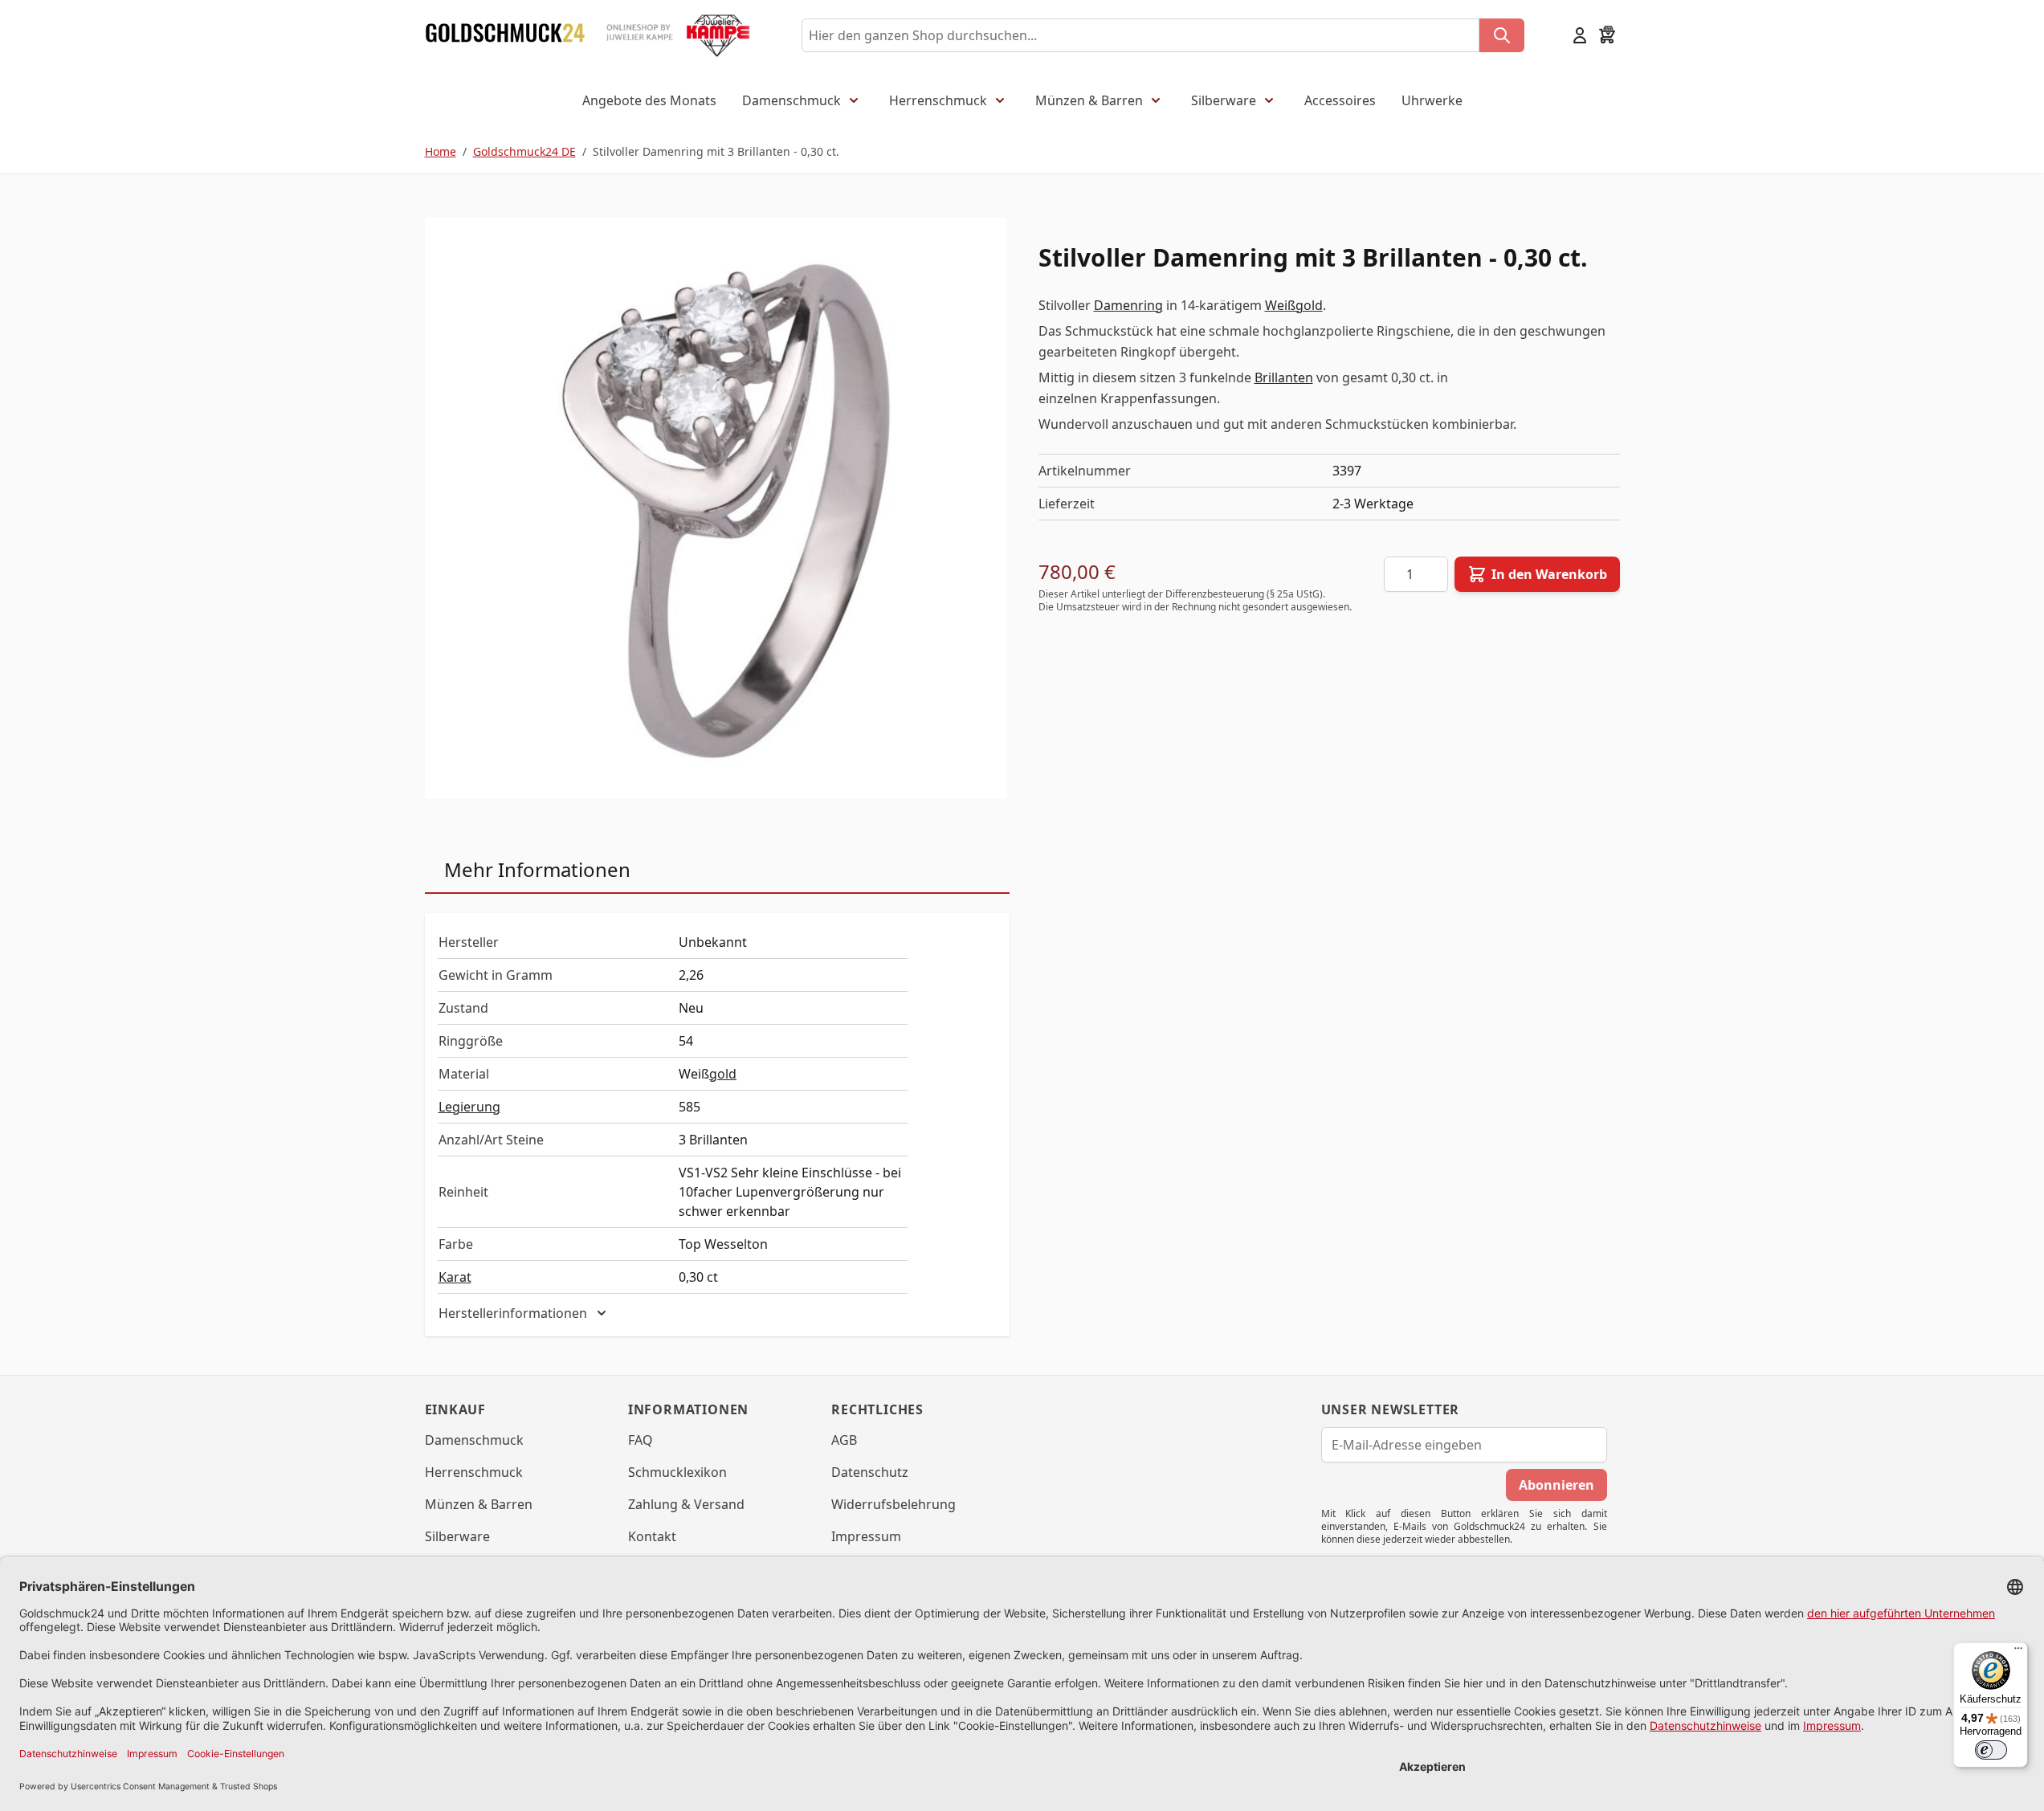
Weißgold (1294, 305)
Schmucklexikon (677, 1472)
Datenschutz (870, 1472)
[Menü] (2018, 1652)
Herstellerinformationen (513, 1313)
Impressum (866, 1536)
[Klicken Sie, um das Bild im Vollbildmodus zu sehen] (716, 508)
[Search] (1502, 35)
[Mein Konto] (1580, 35)
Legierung (469, 1107)
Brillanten (1284, 377)
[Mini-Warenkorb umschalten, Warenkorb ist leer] (1607, 35)
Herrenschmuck (938, 100)
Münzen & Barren (1089, 100)
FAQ (641, 1440)
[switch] (1991, 1750)
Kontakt (652, 1536)
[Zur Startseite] (505, 35)
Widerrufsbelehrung (893, 1504)
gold (723, 1074)
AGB (844, 1440)
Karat (455, 1277)
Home (441, 151)
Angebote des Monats (649, 100)
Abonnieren (1556, 1485)
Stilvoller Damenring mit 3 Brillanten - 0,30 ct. (716, 151)
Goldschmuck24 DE (524, 151)
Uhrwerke (1432, 100)
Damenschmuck (791, 100)
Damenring (1128, 305)
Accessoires (1340, 100)
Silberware (1224, 100)
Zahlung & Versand (686, 1504)
